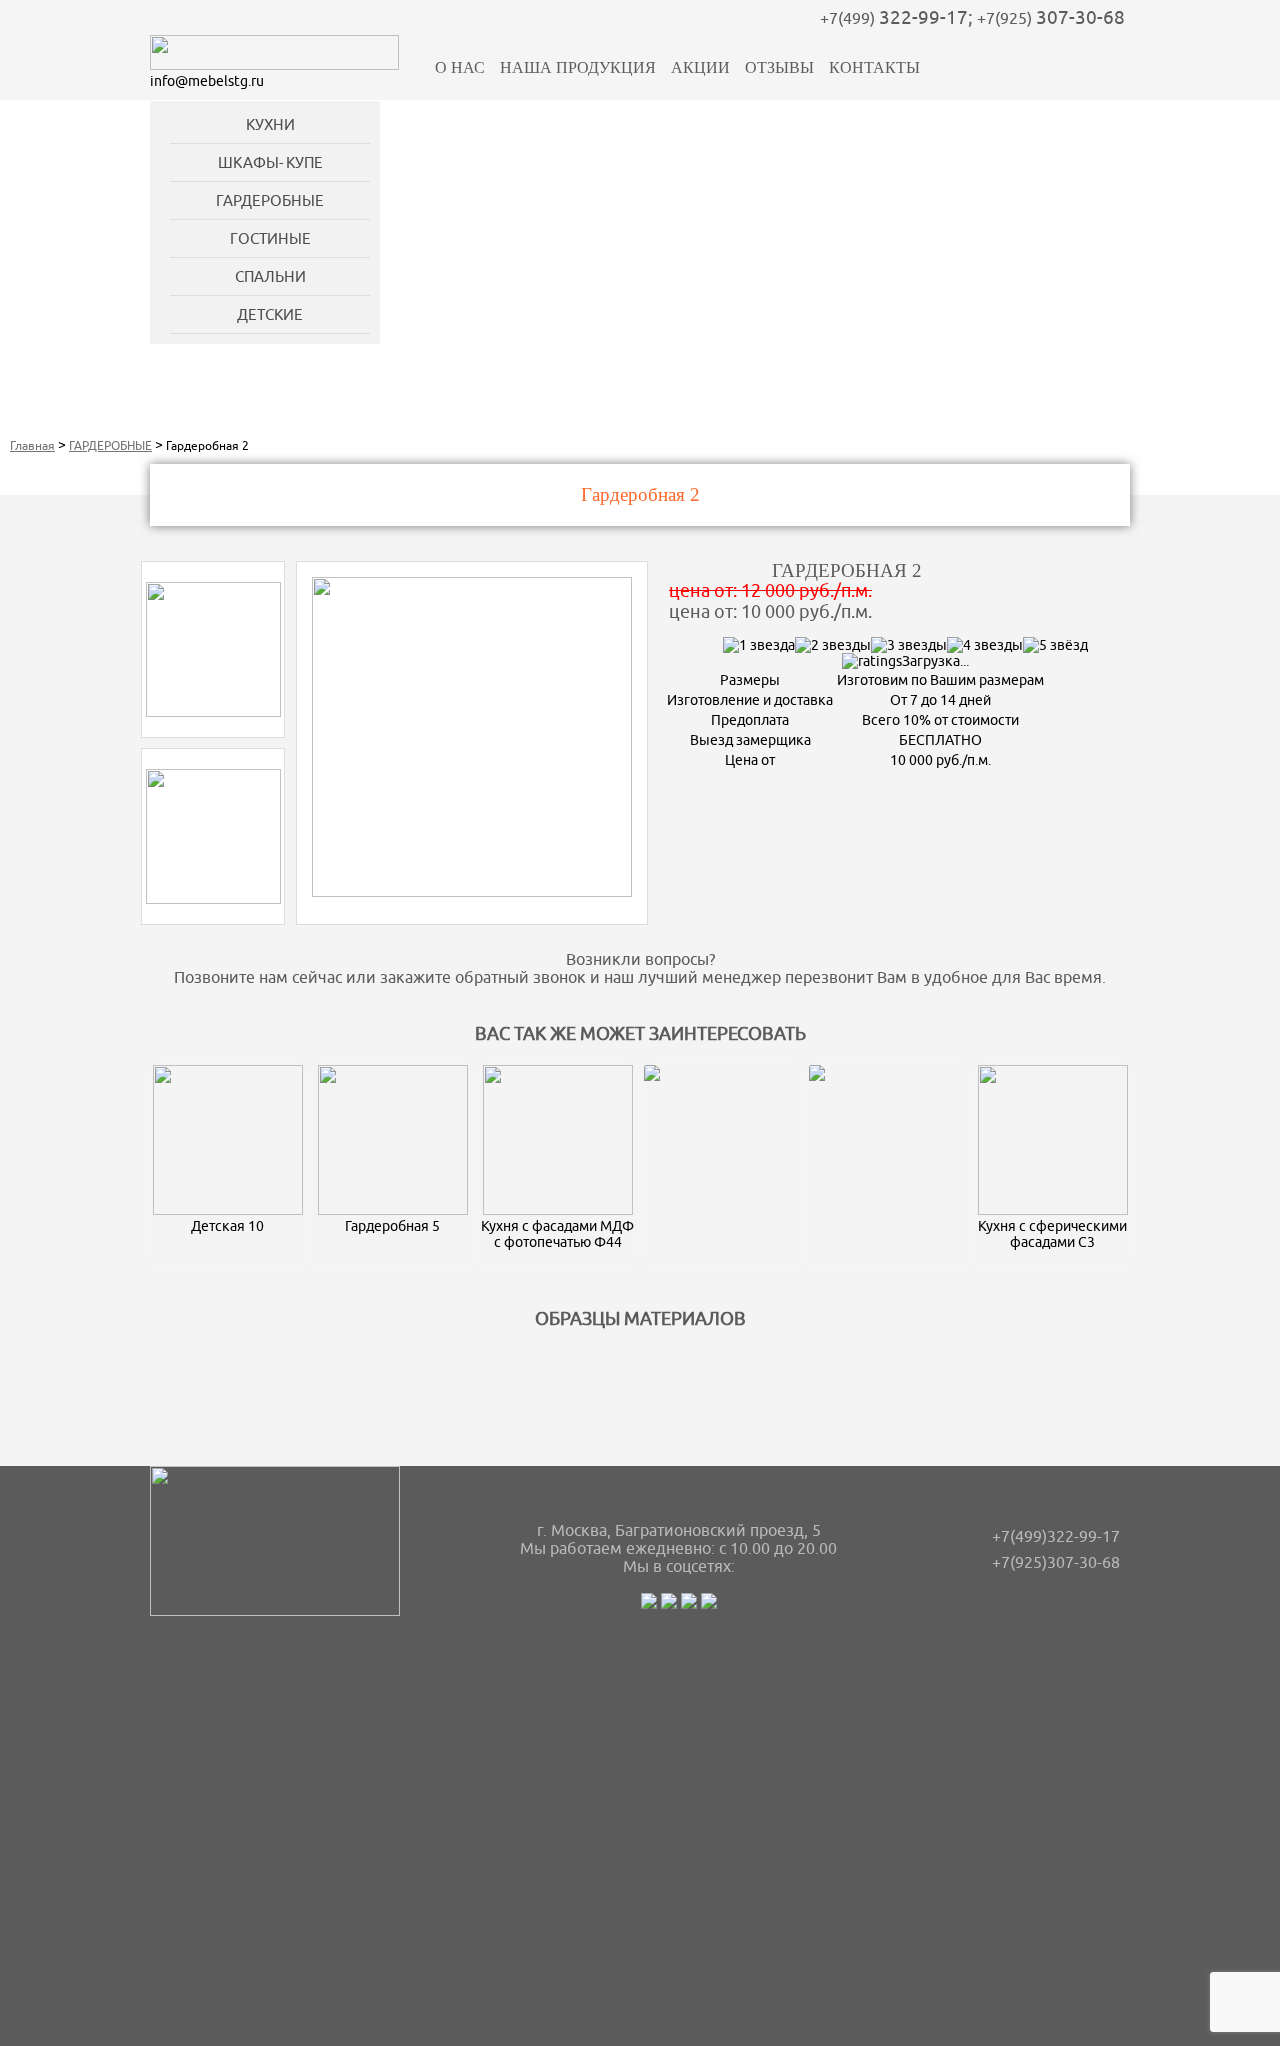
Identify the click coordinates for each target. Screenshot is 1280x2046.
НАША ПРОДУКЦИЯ (578, 67)
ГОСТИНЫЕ (270, 238)
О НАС (460, 67)
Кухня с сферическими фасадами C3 (1052, 1234)
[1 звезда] (759, 645)
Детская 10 (227, 1226)
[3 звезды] (909, 645)
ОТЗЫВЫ (779, 67)
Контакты (874, 67)
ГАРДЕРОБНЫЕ (270, 200)
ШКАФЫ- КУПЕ (270, 162)
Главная (32, 445)
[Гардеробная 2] (213, 712)
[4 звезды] (985, 645)
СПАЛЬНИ (270, 276)
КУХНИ (270, 124)
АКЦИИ (700, 67)
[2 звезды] (833, 645)
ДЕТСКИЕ (270, 314)
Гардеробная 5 (392, 1226)
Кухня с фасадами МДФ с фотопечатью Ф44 (557, 1234)
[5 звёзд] (1055, 645)
